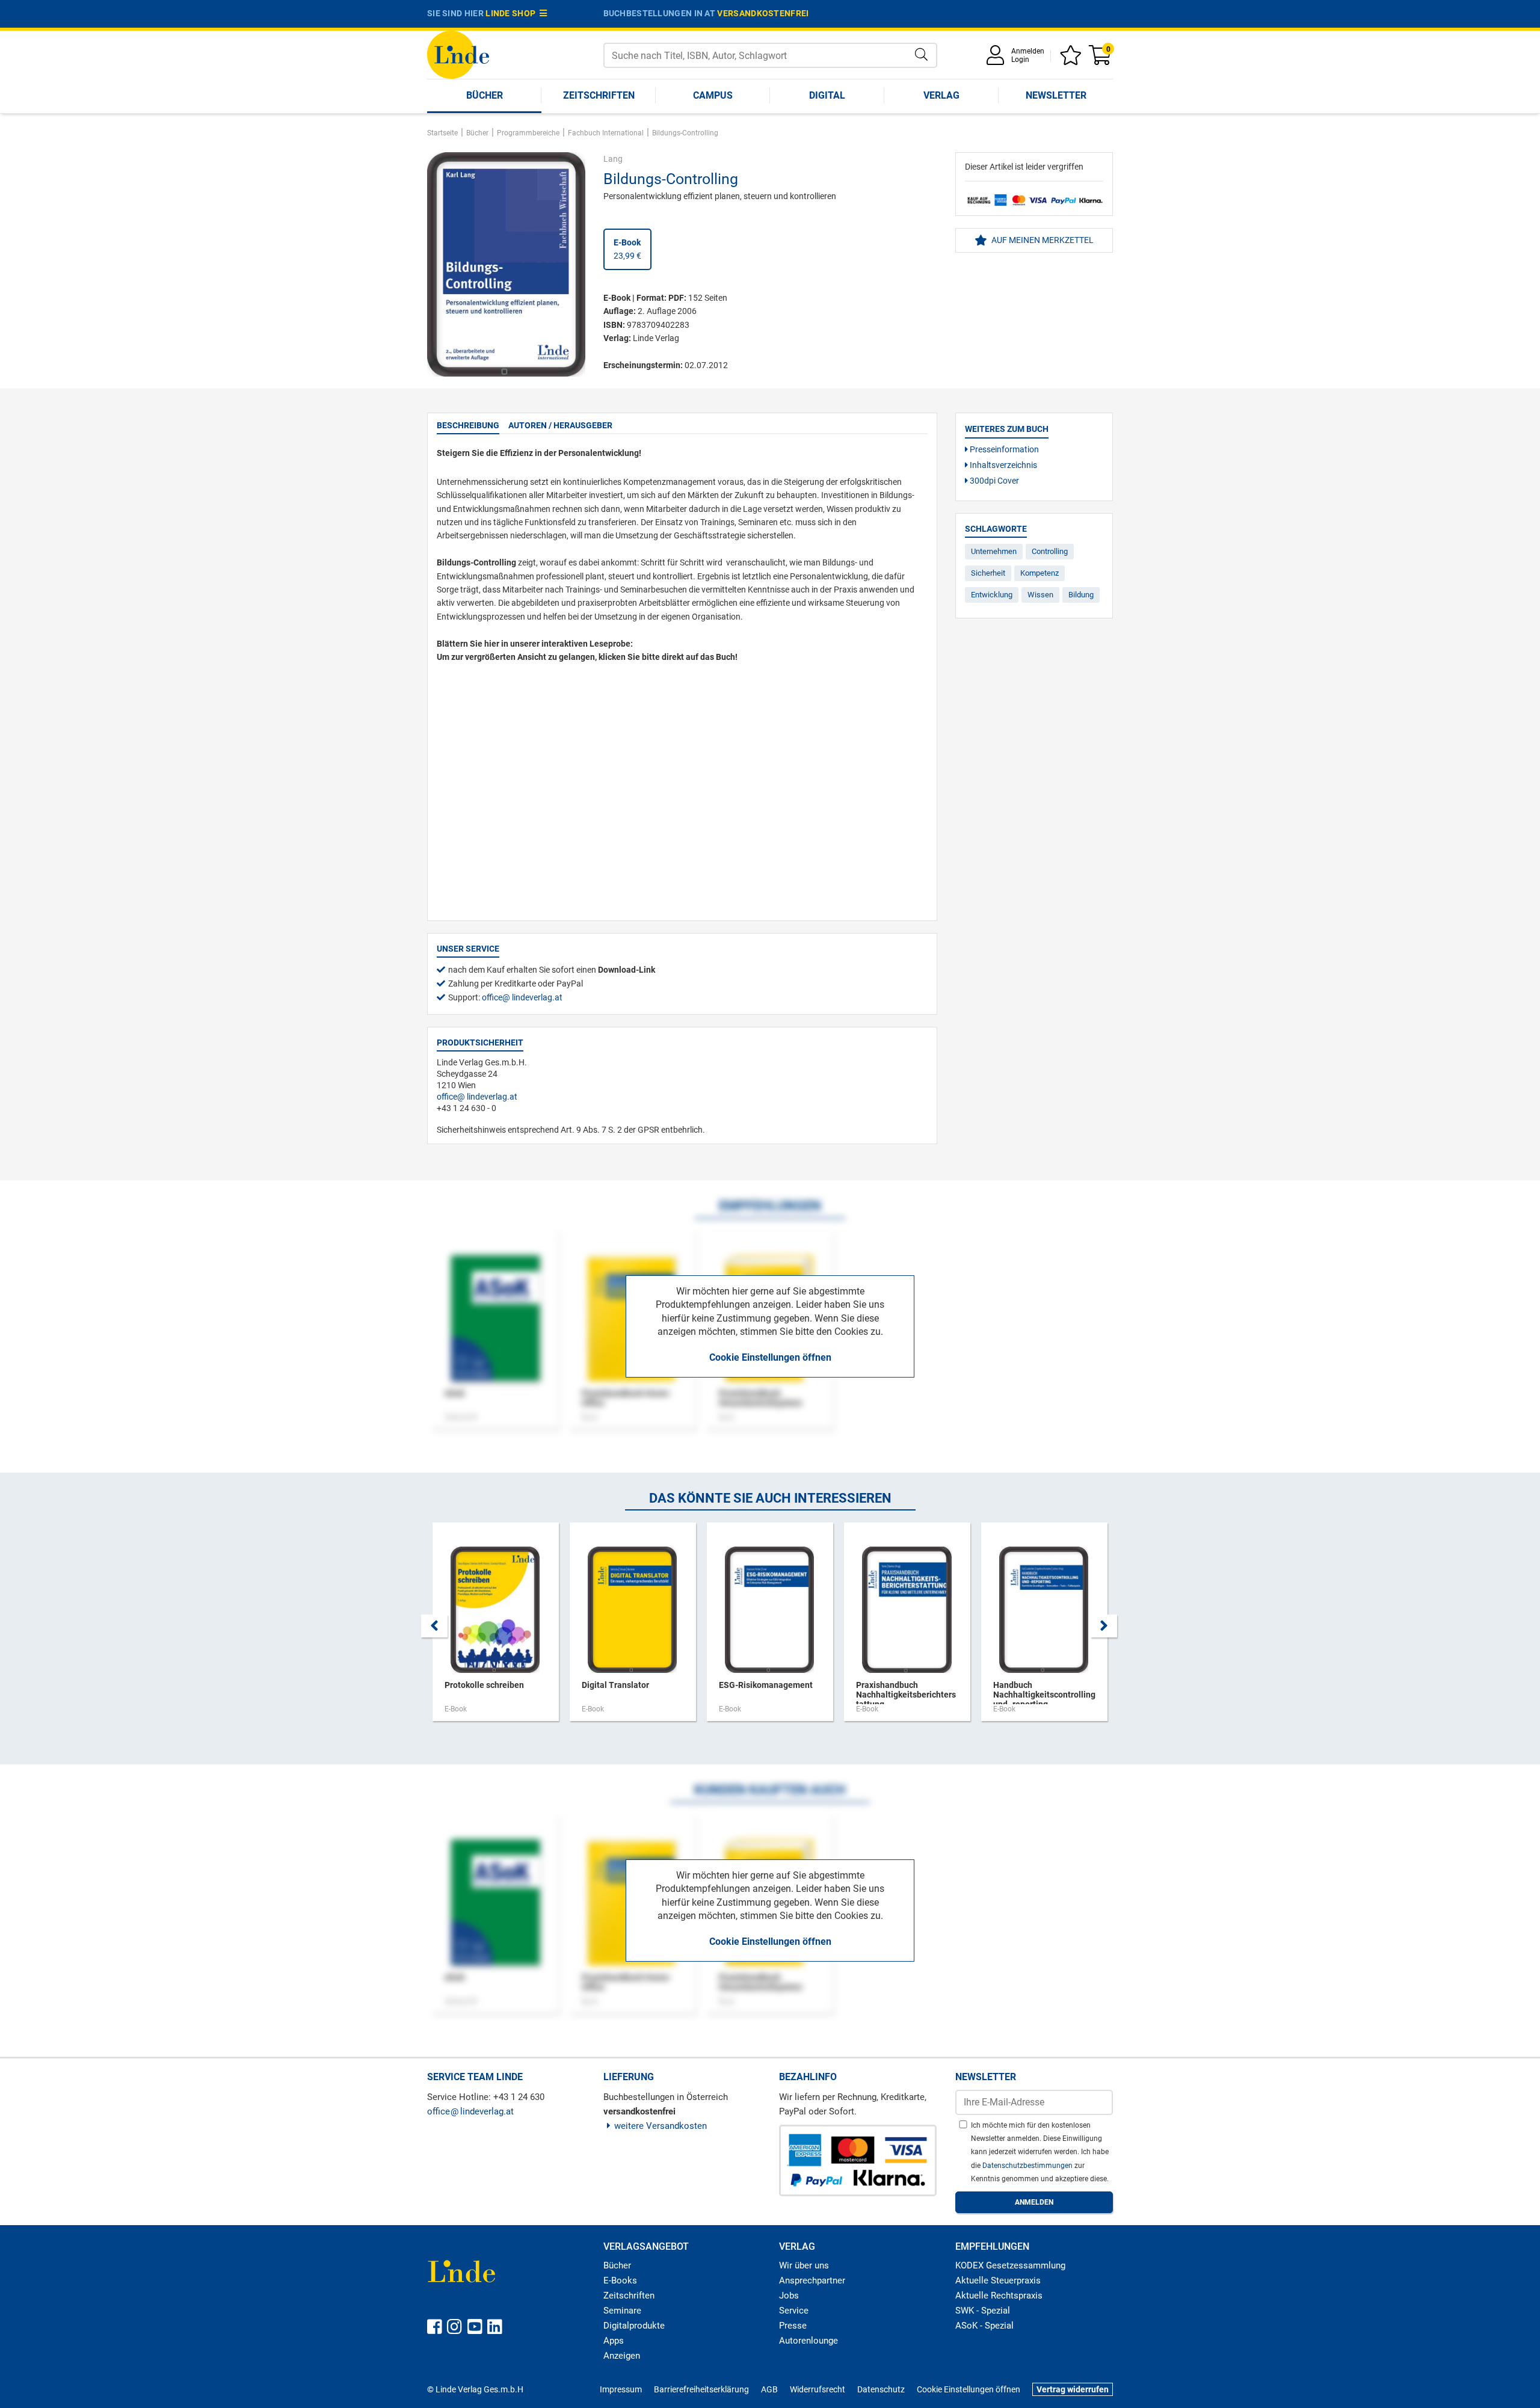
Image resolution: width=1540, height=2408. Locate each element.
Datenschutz (881, 2389)
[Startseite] (458, 54)
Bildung (1081, 595)
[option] (496, 1628)
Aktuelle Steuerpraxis (998, 2280)
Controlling (1050, 551)
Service (794, 2311)
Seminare (622, 2311)
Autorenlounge (808, 2341)
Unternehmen (994, 551)
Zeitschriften (599, 95)
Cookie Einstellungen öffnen (770, 1357)
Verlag (941, 95)
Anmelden (1028, 51)
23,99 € (627, 249)
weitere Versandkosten (661, 2126)
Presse (793, 2326)
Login (1020, 60)
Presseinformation (1003, 449)
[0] (1101, 59)
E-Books (620, 2280)
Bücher (485, 95)
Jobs (789, 2296)
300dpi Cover (993, 481)
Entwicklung (992, 595)
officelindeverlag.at (522, 997)
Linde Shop (513, 13)
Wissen (1040, 595)
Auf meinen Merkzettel (1042, 240)
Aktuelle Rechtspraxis (999, 2296)
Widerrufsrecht (818, 2389)
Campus (713, 95)
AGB (769, 2389)
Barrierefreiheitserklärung (701, 2389)
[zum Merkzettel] (1073, 59)
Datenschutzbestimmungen (1028, 2166)
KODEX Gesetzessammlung (1010, 2265)
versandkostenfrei (763, 13)
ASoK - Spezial (984, 2326)
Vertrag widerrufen (1073, 2389)
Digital (827, 95)
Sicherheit (988, 573)
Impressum (621, 2389)
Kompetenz (1039, 573)
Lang (613, 159)
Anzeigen (622, 2356)
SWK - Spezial (983, 2311)
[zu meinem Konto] (997, 59)
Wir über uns (804, 2265)
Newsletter (1056, 95)
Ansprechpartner (812, 2280)
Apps (614, 2341)
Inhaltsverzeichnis (1003, 465)
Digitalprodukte (634, 2326)
